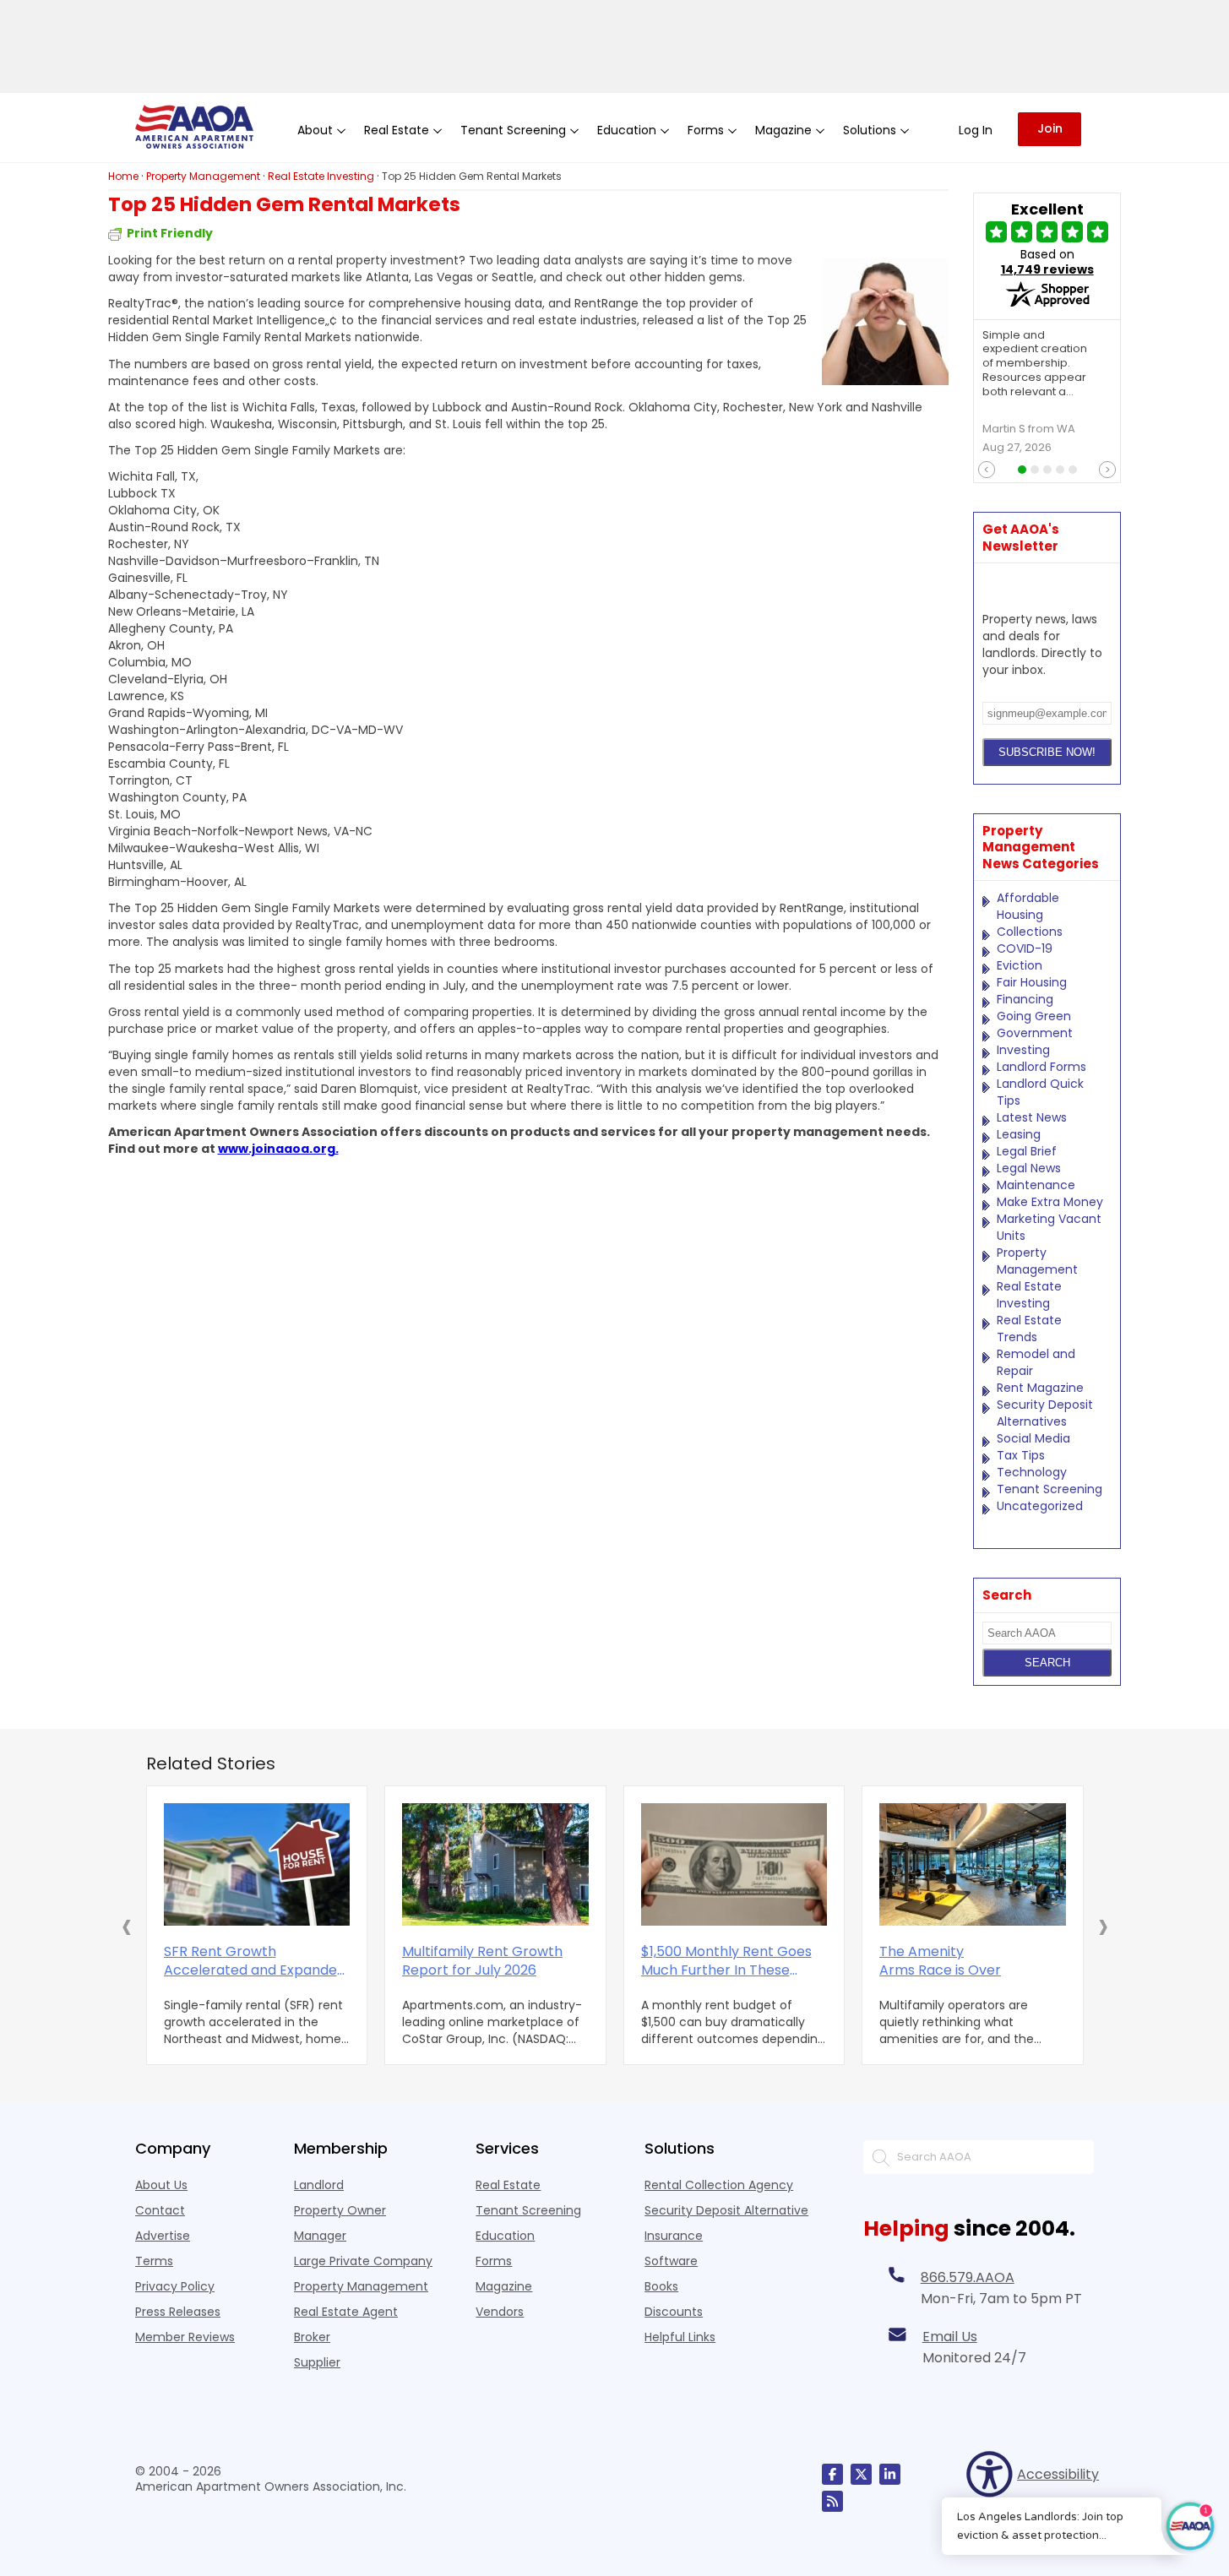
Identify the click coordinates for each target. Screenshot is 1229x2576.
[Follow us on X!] (861, 2474)
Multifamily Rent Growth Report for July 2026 (482, 1961)
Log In (976, 130)
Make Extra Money (1050, 1202)
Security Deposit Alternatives (1045, 1413)
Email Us (950, 2337)
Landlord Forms (1041, 1067)
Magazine (504, 2286)
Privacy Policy (175, 2286)
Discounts (674, 2312)
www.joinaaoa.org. (278, 1149)
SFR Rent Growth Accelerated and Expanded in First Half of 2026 (255, 1961)
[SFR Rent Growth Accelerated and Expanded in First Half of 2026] (257, 1864)
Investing (1023, 1050)
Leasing (1019, 1134)
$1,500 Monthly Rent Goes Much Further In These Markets (726, 1961)
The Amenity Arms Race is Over (940, 1961)
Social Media (1033, 1438)
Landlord (319, 2185)
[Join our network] (890, 2474)
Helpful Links (680, 2337)
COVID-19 (1025, 948)
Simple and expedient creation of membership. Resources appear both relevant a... (1035, 364)
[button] (127, 1926)
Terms (154, 2261)
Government (1035, 1033)
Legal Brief (1027, 1151)
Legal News (1029, 1168)
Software (671, 2261)
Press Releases (178, 2312)
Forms (494, 2261)
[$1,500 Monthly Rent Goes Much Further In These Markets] (734, 1864)
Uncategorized (1040, 1506)
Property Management (1037, 1261)
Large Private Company (363, 2261)
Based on (1047, 262)
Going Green (1034, 1016)
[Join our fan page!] (832, 2474)
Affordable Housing (1028, 906)
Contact (160, 2210)
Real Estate (508, 2185)
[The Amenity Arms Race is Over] (973, 1864)
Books (661, 2286)
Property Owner (340, 2210)
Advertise (163, 2236)
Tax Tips (1021, 1455)
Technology (1032, 1472)
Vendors (500, 2312)
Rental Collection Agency (719, 2185)
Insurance (674, 2236)
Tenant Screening (1050, 1489)
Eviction (1020, 965)
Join (1050, 128)
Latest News (1032, 1117)
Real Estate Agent (346, 2312)
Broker (312, 2337)
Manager (320, 2236)
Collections (1030, 932)
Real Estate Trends (1029, 1329)
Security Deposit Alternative (726, 2210)
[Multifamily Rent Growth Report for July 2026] (495, 1864)
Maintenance (1036, 1185)
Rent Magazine (1040, 1388)
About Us (161, 2185)
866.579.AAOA (968, 2277)
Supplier (317, 2362)
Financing (1025, 999)
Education (505, 2236)
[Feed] (832, 2501)
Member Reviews (185, 2337)
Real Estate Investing (1029, 1295)
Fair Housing (1032, 982)
